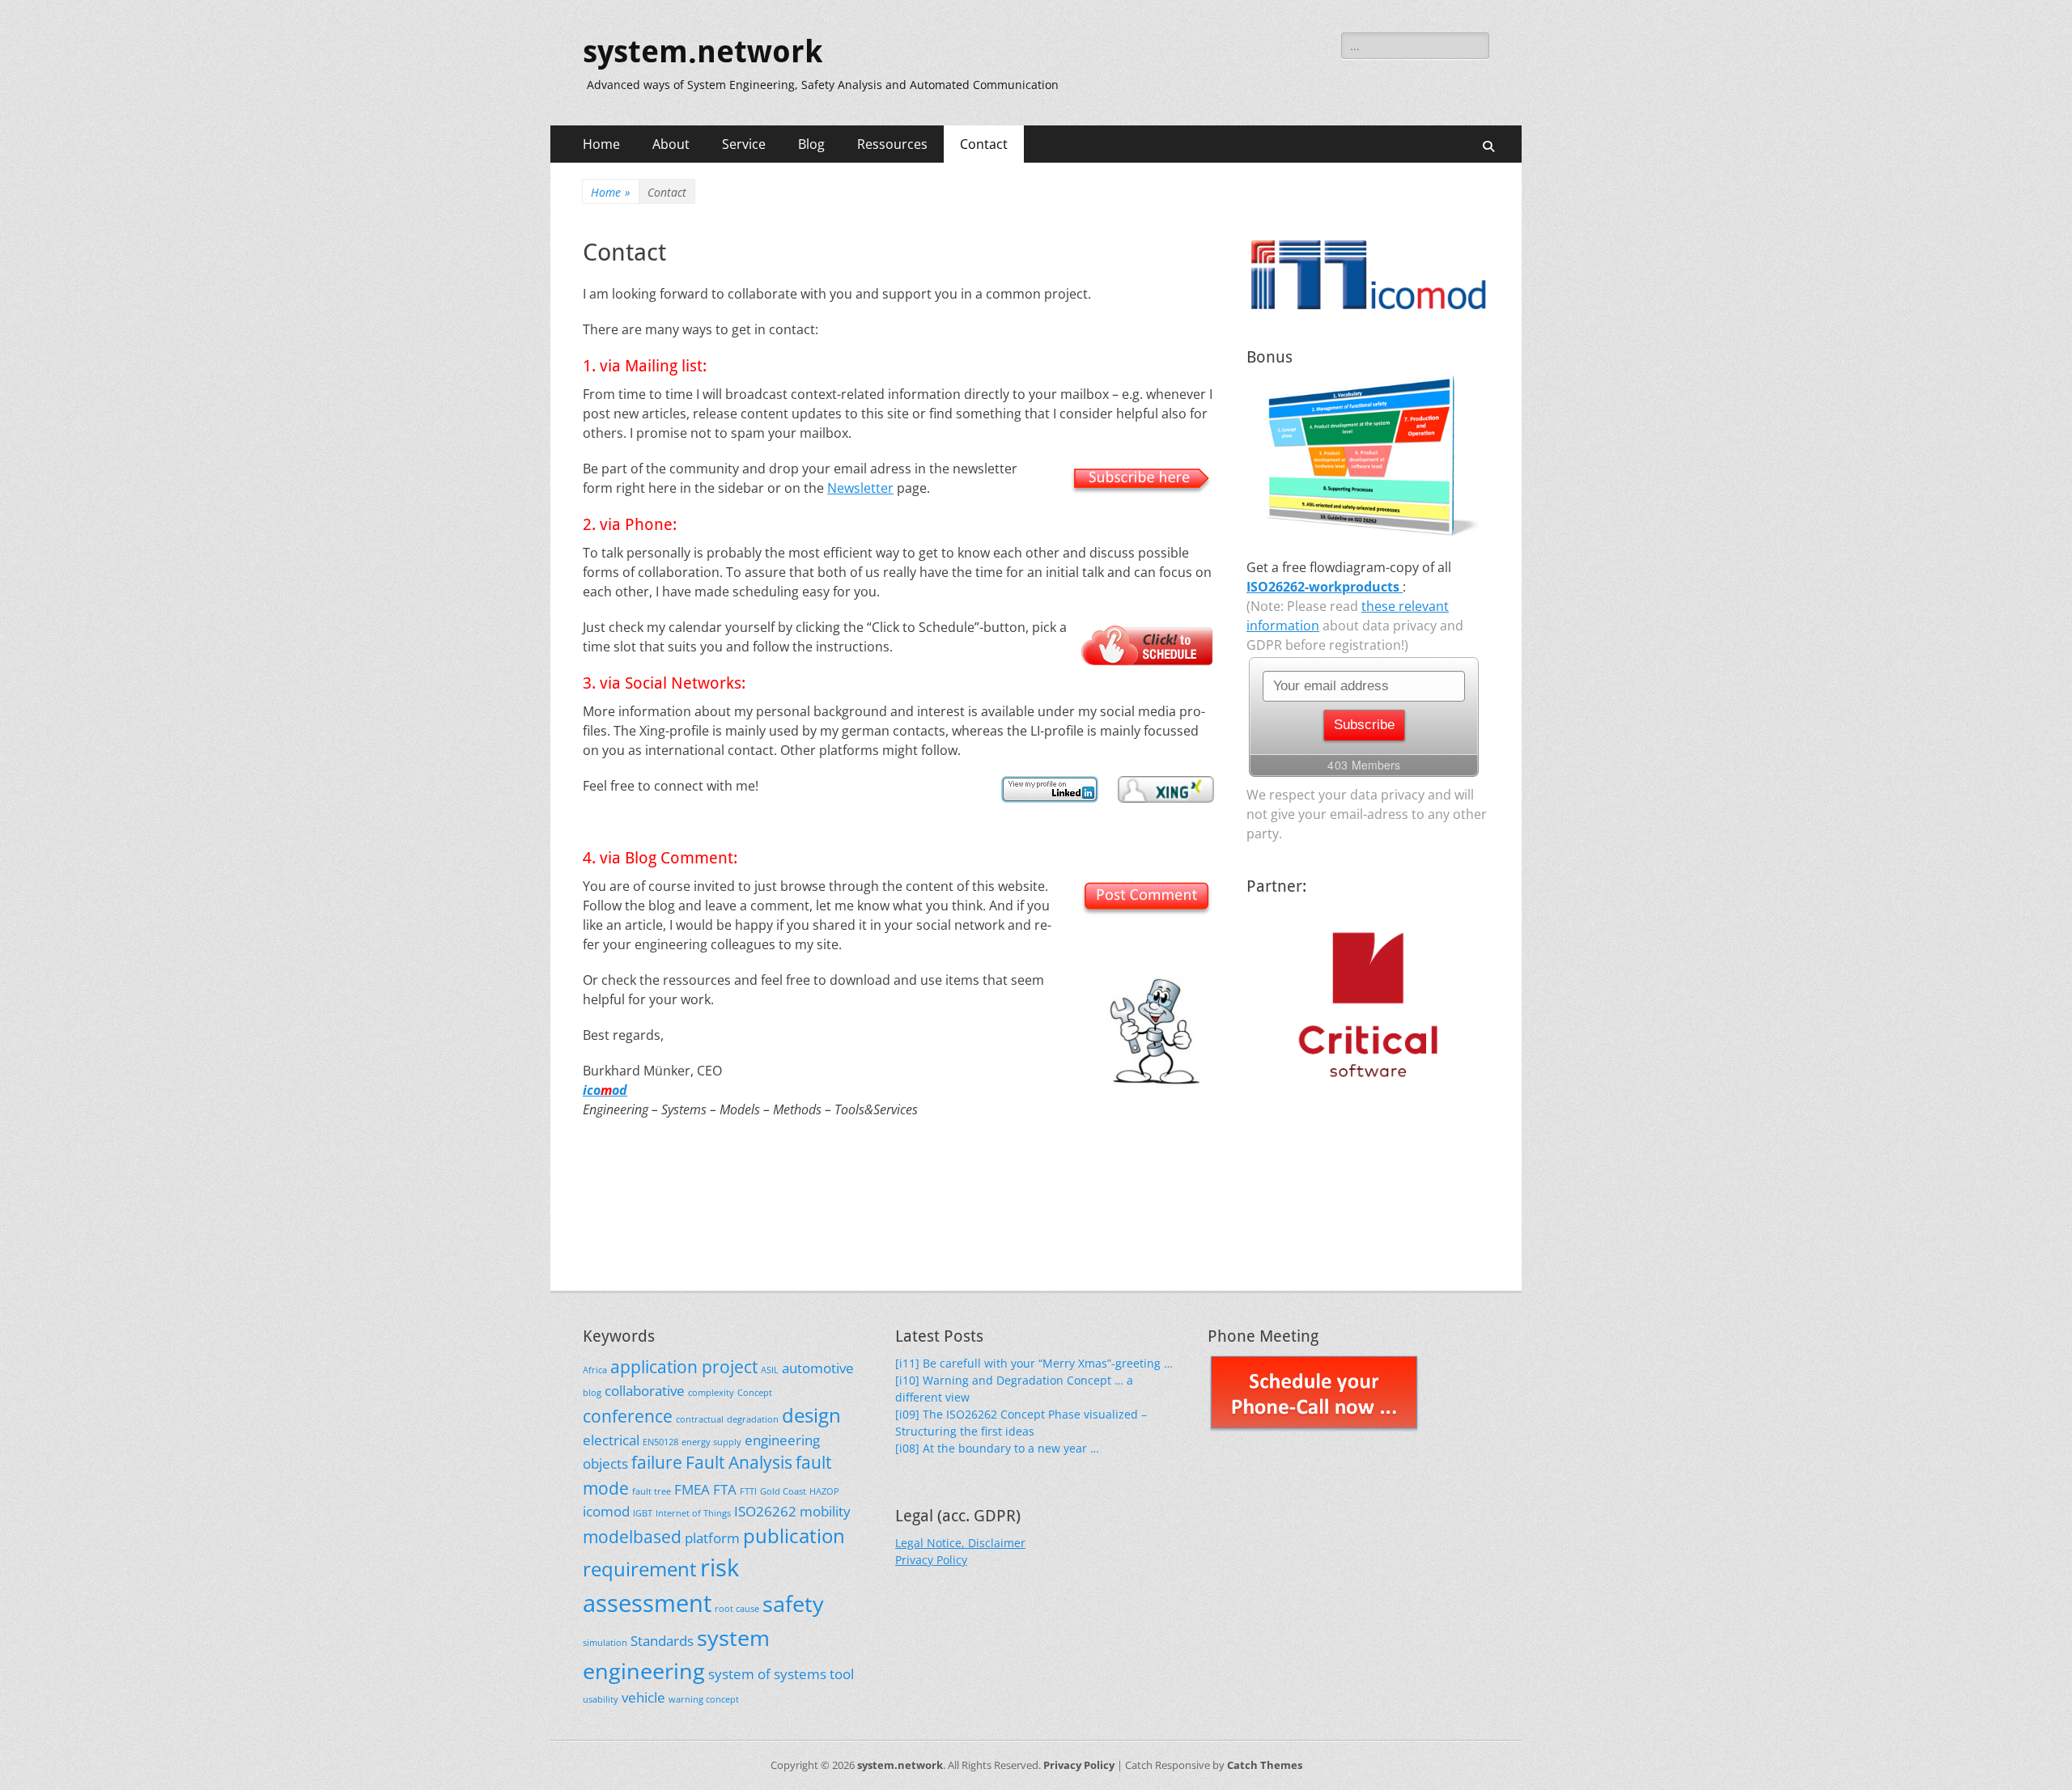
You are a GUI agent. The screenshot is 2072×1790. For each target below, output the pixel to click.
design (811, 1415)
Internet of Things (693, 1513)
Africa (595, 1370)
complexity (711, 1393)
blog (592, 1393)
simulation (605, 1643)
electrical (611, 1440)
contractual (700, 1419)
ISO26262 (765, 1511)
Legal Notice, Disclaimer (960, 1543)
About (671, 144)
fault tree (652, 1491)
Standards (662, 1641)
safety (793, 1603)
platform (712, 1538)
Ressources (892, 144)
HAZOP (824, 1491)
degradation (753, 1419)
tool (842, 1674)
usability (601, 1699)
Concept (755, 1393)
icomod (606, 1511)
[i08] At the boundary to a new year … (997, 1448)
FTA (725, 1489)
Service (744, 144)
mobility (825, 1511)
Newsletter (860, 488)
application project (684, 1367)
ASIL (770, 1370)
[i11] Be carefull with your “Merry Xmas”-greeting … (1034, 1363)
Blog (811, 144)
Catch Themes (1265, 1765)
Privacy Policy (931, 1560)
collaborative (645, 1391)
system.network (703, 52)
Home (601, 144)
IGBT (643, 1513)
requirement (640, 1569)
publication (794, 1535)
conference (628, 1416)
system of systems (767, 1674)
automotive (818, 1368)
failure (657, 1462)
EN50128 (660, 1442)
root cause (737, 1609)
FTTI (748, 1491)
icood (605, 1090)
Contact (984, 144)
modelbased (632, 1537)
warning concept (704, 1699)
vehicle (643, 1697)
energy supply (711, 1442)
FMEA (692, 1489)
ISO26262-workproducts (1325, 587)
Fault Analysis (739, 1462)
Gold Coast (783, 1491)
